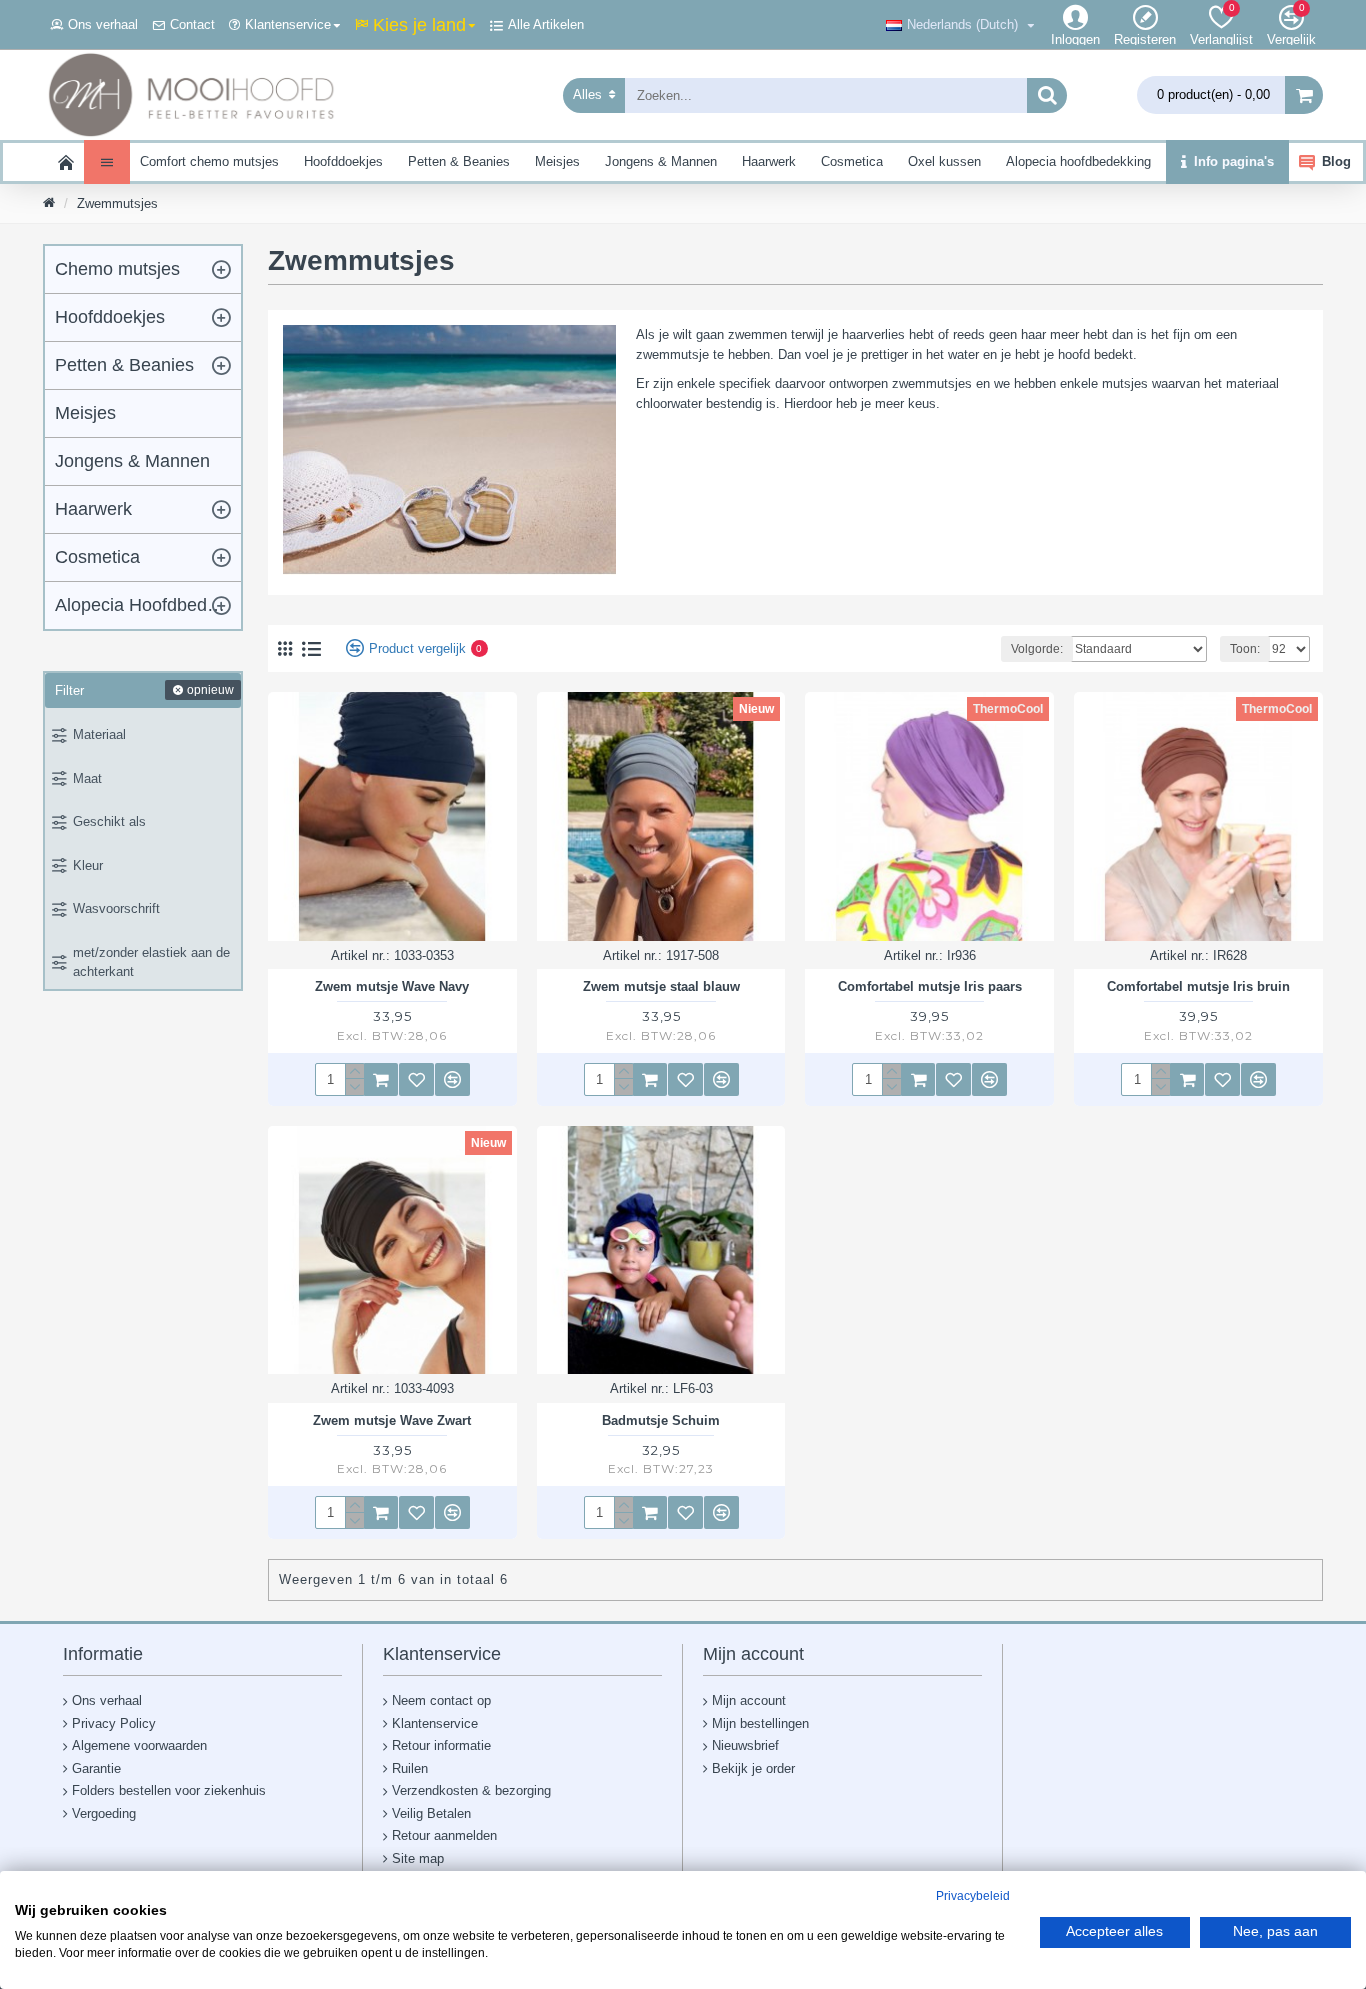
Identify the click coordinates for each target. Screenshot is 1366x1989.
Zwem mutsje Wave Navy (392, 986)
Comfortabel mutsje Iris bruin (1198, 986)
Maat (87, 778)
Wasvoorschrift (116, 908)
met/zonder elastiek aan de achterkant (151, 962)
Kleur (88, 865)
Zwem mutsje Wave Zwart (392, 1420)
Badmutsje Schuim (661, 1420)
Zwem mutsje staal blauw (661, 986)
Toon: (1245, 649)
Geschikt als (109, 821)
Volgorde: (1037, 649)
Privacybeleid (973, 1896)
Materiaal (99, 734)
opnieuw (210, 690)
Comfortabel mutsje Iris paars (930, 986)
